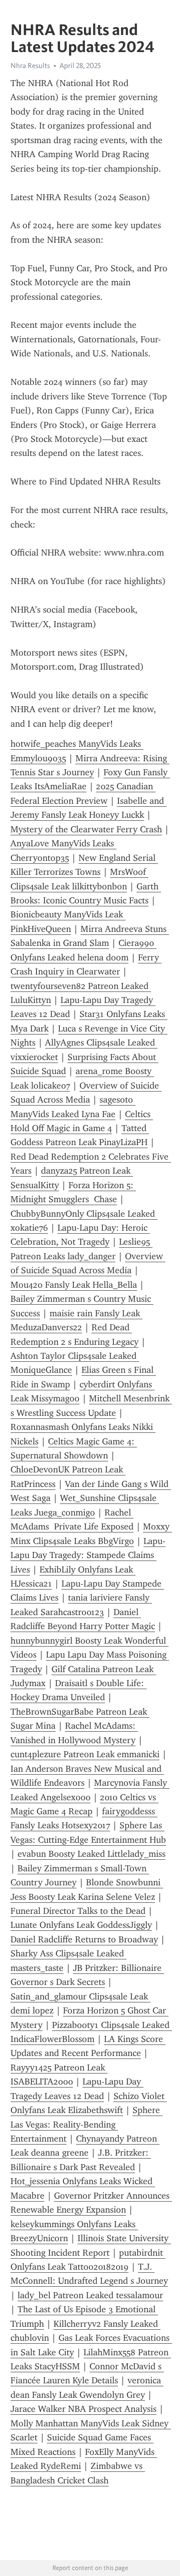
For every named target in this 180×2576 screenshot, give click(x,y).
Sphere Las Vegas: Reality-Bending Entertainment (86, 2124)
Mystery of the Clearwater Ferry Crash (86, 829)
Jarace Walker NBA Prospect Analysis (83, 2409)
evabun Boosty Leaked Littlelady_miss (91, 1854)
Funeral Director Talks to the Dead (78, 1911)
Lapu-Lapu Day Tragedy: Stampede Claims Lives (88, 1555)
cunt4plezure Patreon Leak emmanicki (85, 1754)
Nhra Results (30, 66)
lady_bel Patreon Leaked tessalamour (90, 2295)
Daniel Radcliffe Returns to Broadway (84, 1939)
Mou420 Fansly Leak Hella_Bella (74, 1285)
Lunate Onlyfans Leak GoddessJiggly (81, 1925)
